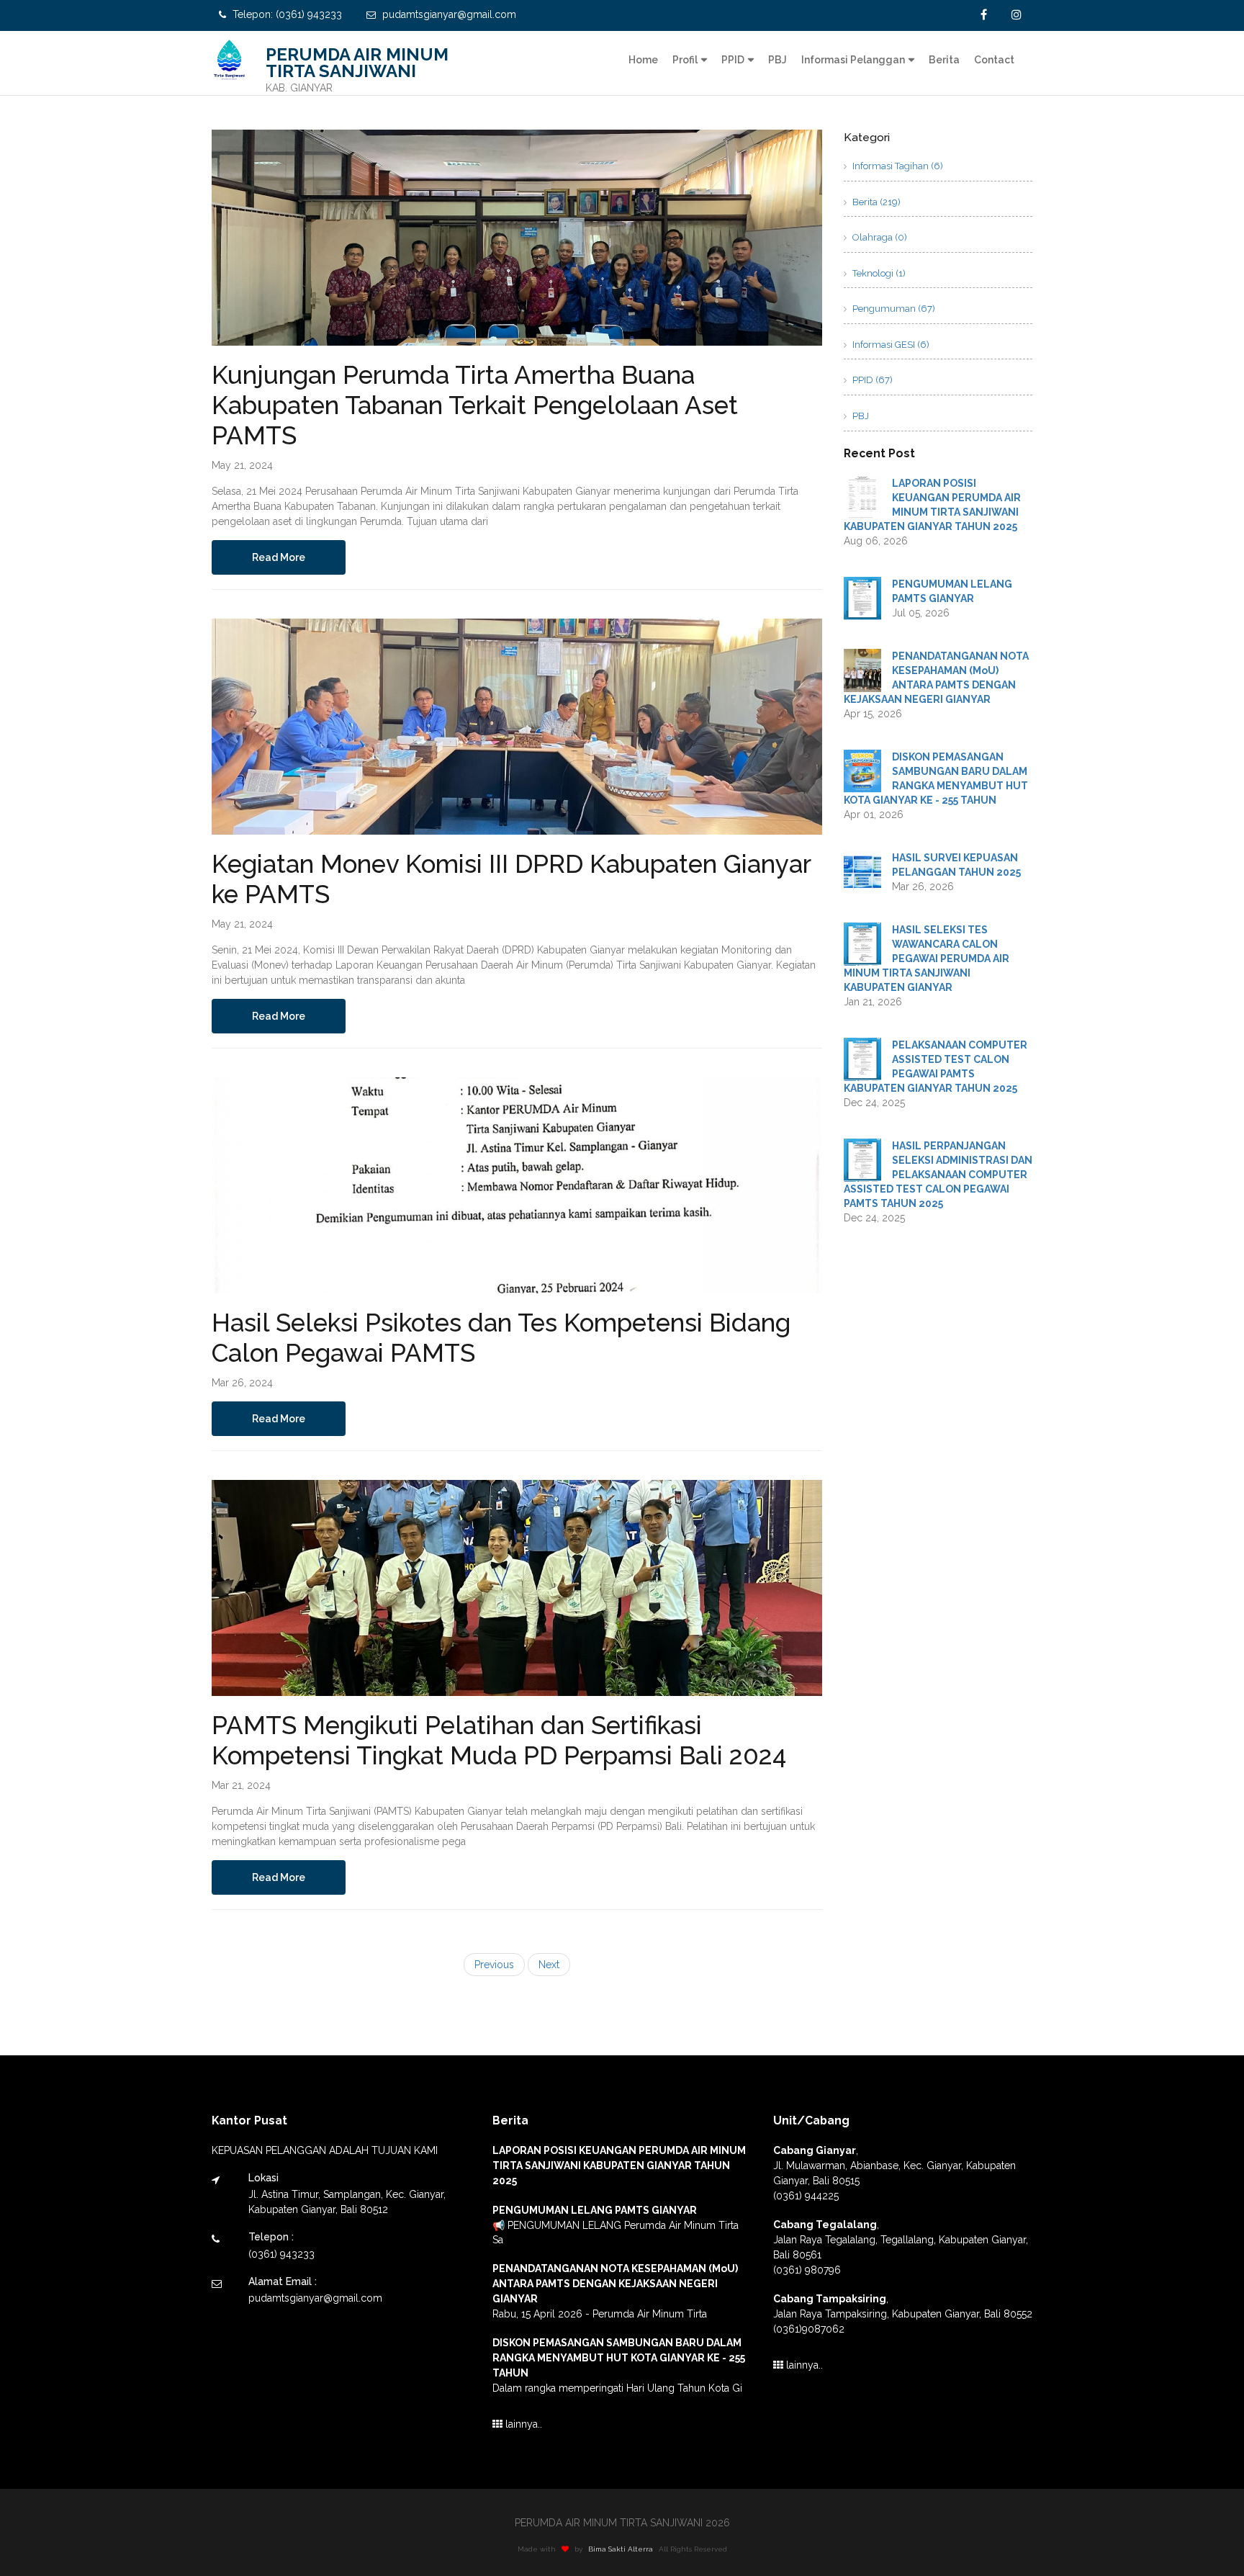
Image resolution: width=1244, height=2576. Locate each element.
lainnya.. (522, 2424)
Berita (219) (875, 202)
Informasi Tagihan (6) (897, 166)
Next (549, 1965)
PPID (733, 60)
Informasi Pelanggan (853, 60)
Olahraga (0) (879, 237)
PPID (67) (871, 380)
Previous (494, 1965)
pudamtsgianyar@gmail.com (448, 14)
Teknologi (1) (878, 273)
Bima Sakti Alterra (621, 2549)
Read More (279, 557)
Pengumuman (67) (893, 309)
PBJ (777, 60)
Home (643, 60)
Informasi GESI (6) (890, 345)
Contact (994, 60)
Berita (944, 60)
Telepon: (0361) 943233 (286, 14)
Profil (685, 60)
